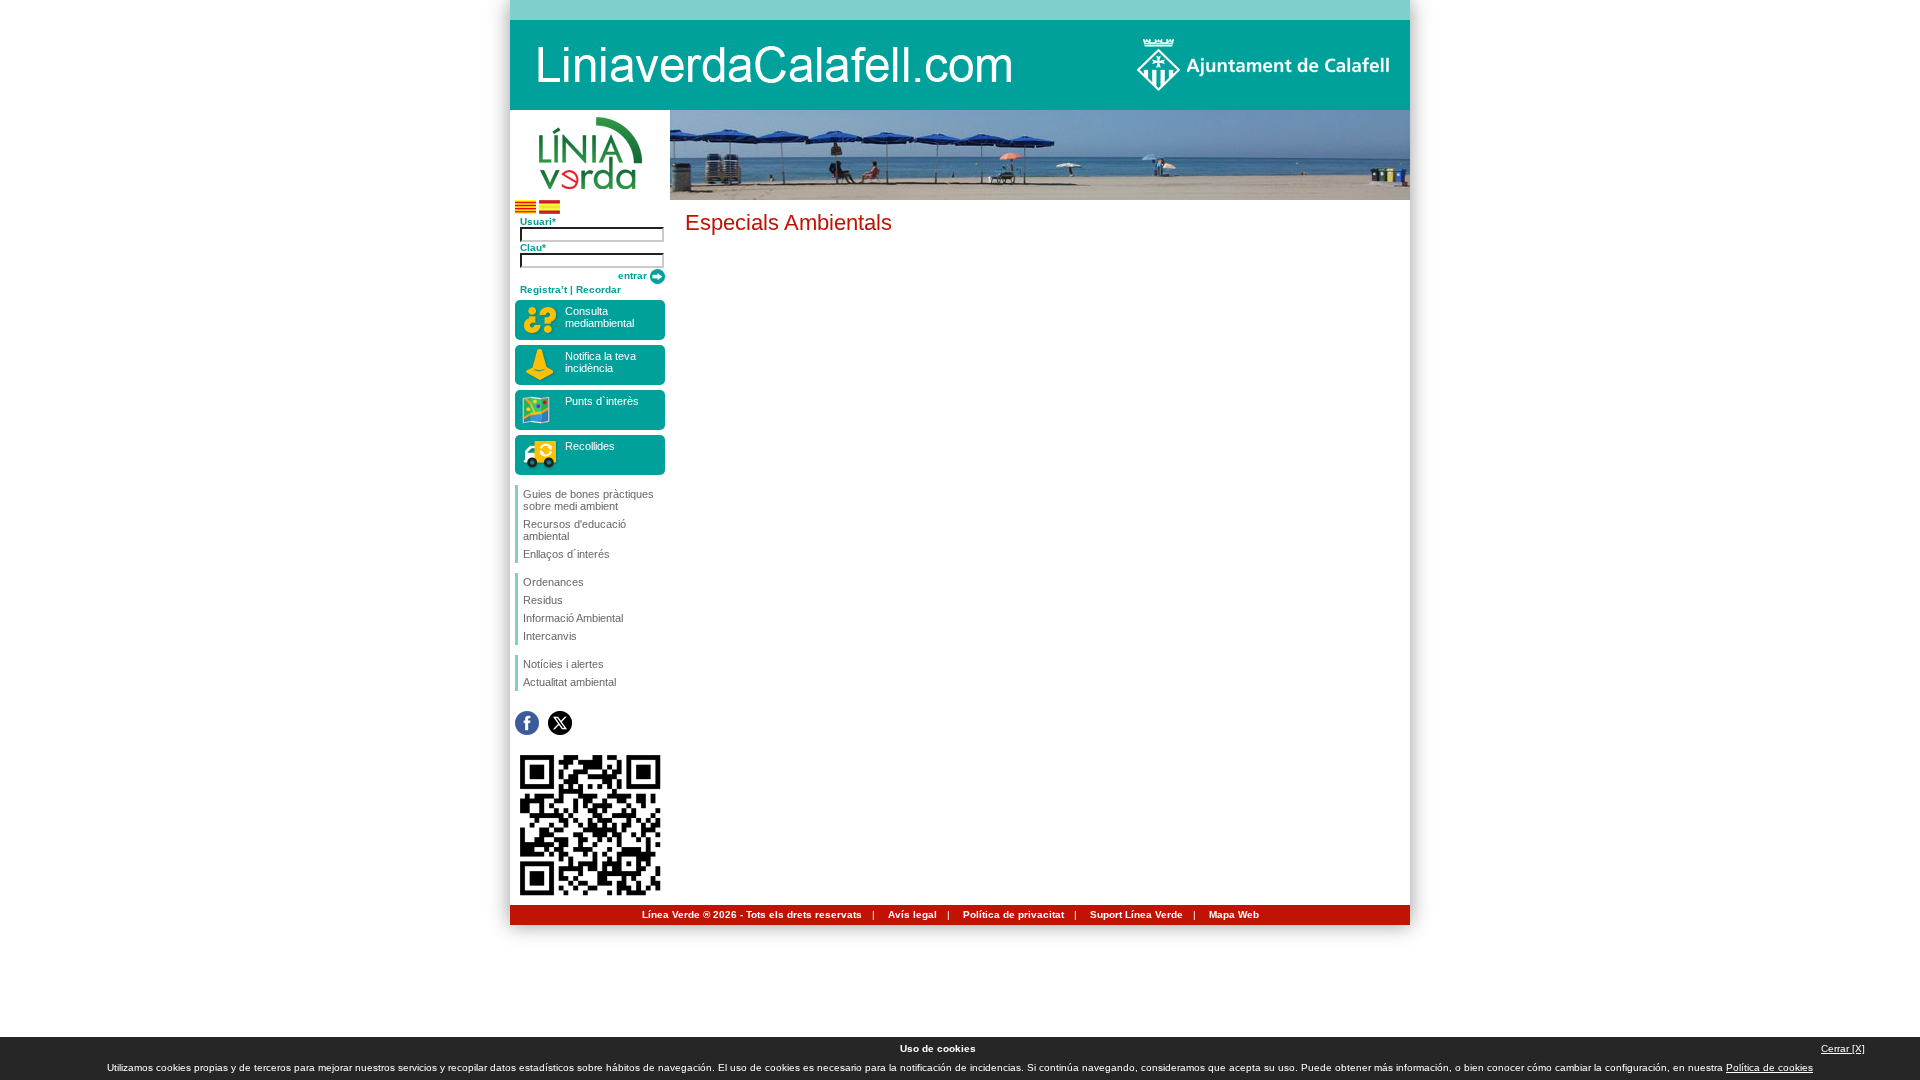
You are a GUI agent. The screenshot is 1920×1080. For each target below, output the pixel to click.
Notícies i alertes (563, 664)
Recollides (590, 446)
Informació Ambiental (573, 618)
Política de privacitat (1013, 914)
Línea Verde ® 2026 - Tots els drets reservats (752, 914)
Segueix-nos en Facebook (527, 723)
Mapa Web (1234, 914)
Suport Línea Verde (1136, 914)
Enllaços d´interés (566, 554)
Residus (543, 600)
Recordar (598, 289)
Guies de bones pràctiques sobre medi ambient (588, 500)
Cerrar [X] (1843, 1048)
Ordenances (553, 582)
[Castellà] (549, 210)
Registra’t (543, 289)
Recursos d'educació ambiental (574, 530)
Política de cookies (1769, 1067)
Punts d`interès (602, 401)
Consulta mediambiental (599, 317)
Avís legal (912, 914)
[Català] (525, 210)
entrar (634, 275)
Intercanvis (550, 636)
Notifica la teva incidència (600, 362)
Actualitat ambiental (569, 682)
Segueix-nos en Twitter (560, 723)
